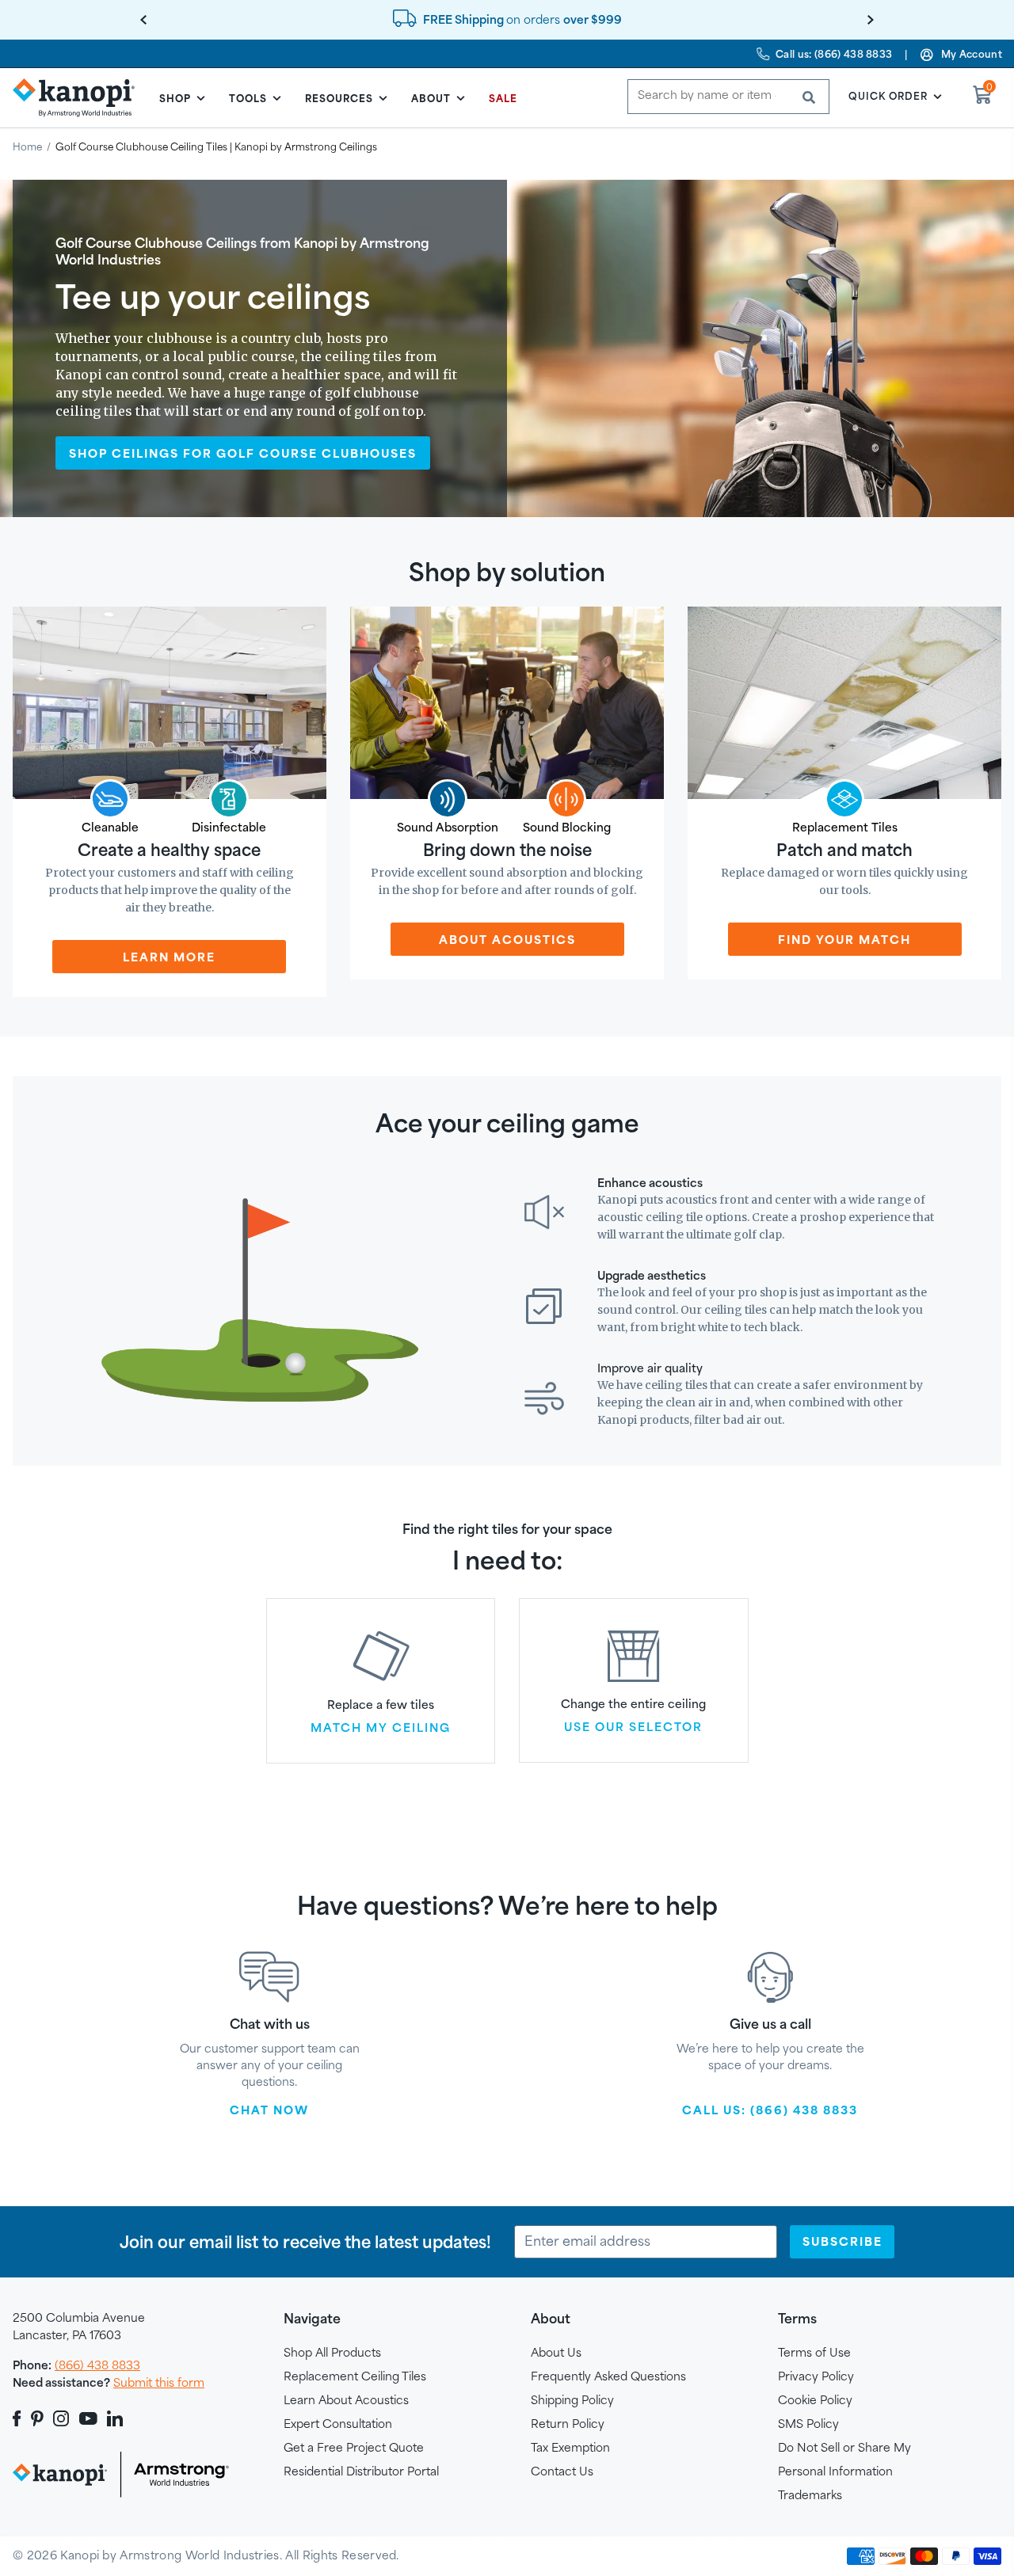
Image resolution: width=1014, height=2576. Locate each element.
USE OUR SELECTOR (633, 1728)
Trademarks (810, 2495)
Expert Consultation (338, 2424)
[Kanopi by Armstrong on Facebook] (19, 2418)
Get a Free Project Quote (354, 2447)
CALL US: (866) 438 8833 (770, 2110)
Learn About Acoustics (346, 2400)
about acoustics (507, 940)
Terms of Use (814, 2352)
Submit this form (159, 2382)
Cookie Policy (815, 2400)
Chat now (269, 2110)
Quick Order (888, 96)
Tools (248, 98)
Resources (339, 98)
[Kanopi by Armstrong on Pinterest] (37, 2418)
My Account (972, 54)
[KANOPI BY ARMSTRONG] (80, 97)
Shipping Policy (572, 2400)
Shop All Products (332, 2352)
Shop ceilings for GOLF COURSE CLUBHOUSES (243, 453)
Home (27, 146)
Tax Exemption (570, 2447)
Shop (175, 98)
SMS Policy (808, 2424)
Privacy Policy (816, 2376)
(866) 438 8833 (97, 2365)
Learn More (169, 957)
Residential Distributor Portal (361, 2471)
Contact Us (562, 2471)
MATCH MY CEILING (381, 1729)
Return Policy (568, 2424)
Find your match (844, 940)
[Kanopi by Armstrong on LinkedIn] (115, 2418)
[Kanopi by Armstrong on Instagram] (61, 2418)
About (431, 98)
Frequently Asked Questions (608, 2376)
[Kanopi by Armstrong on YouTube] (88, 2418)
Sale (503, 98)
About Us (556, 2352)
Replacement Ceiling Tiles (355, 2376)
